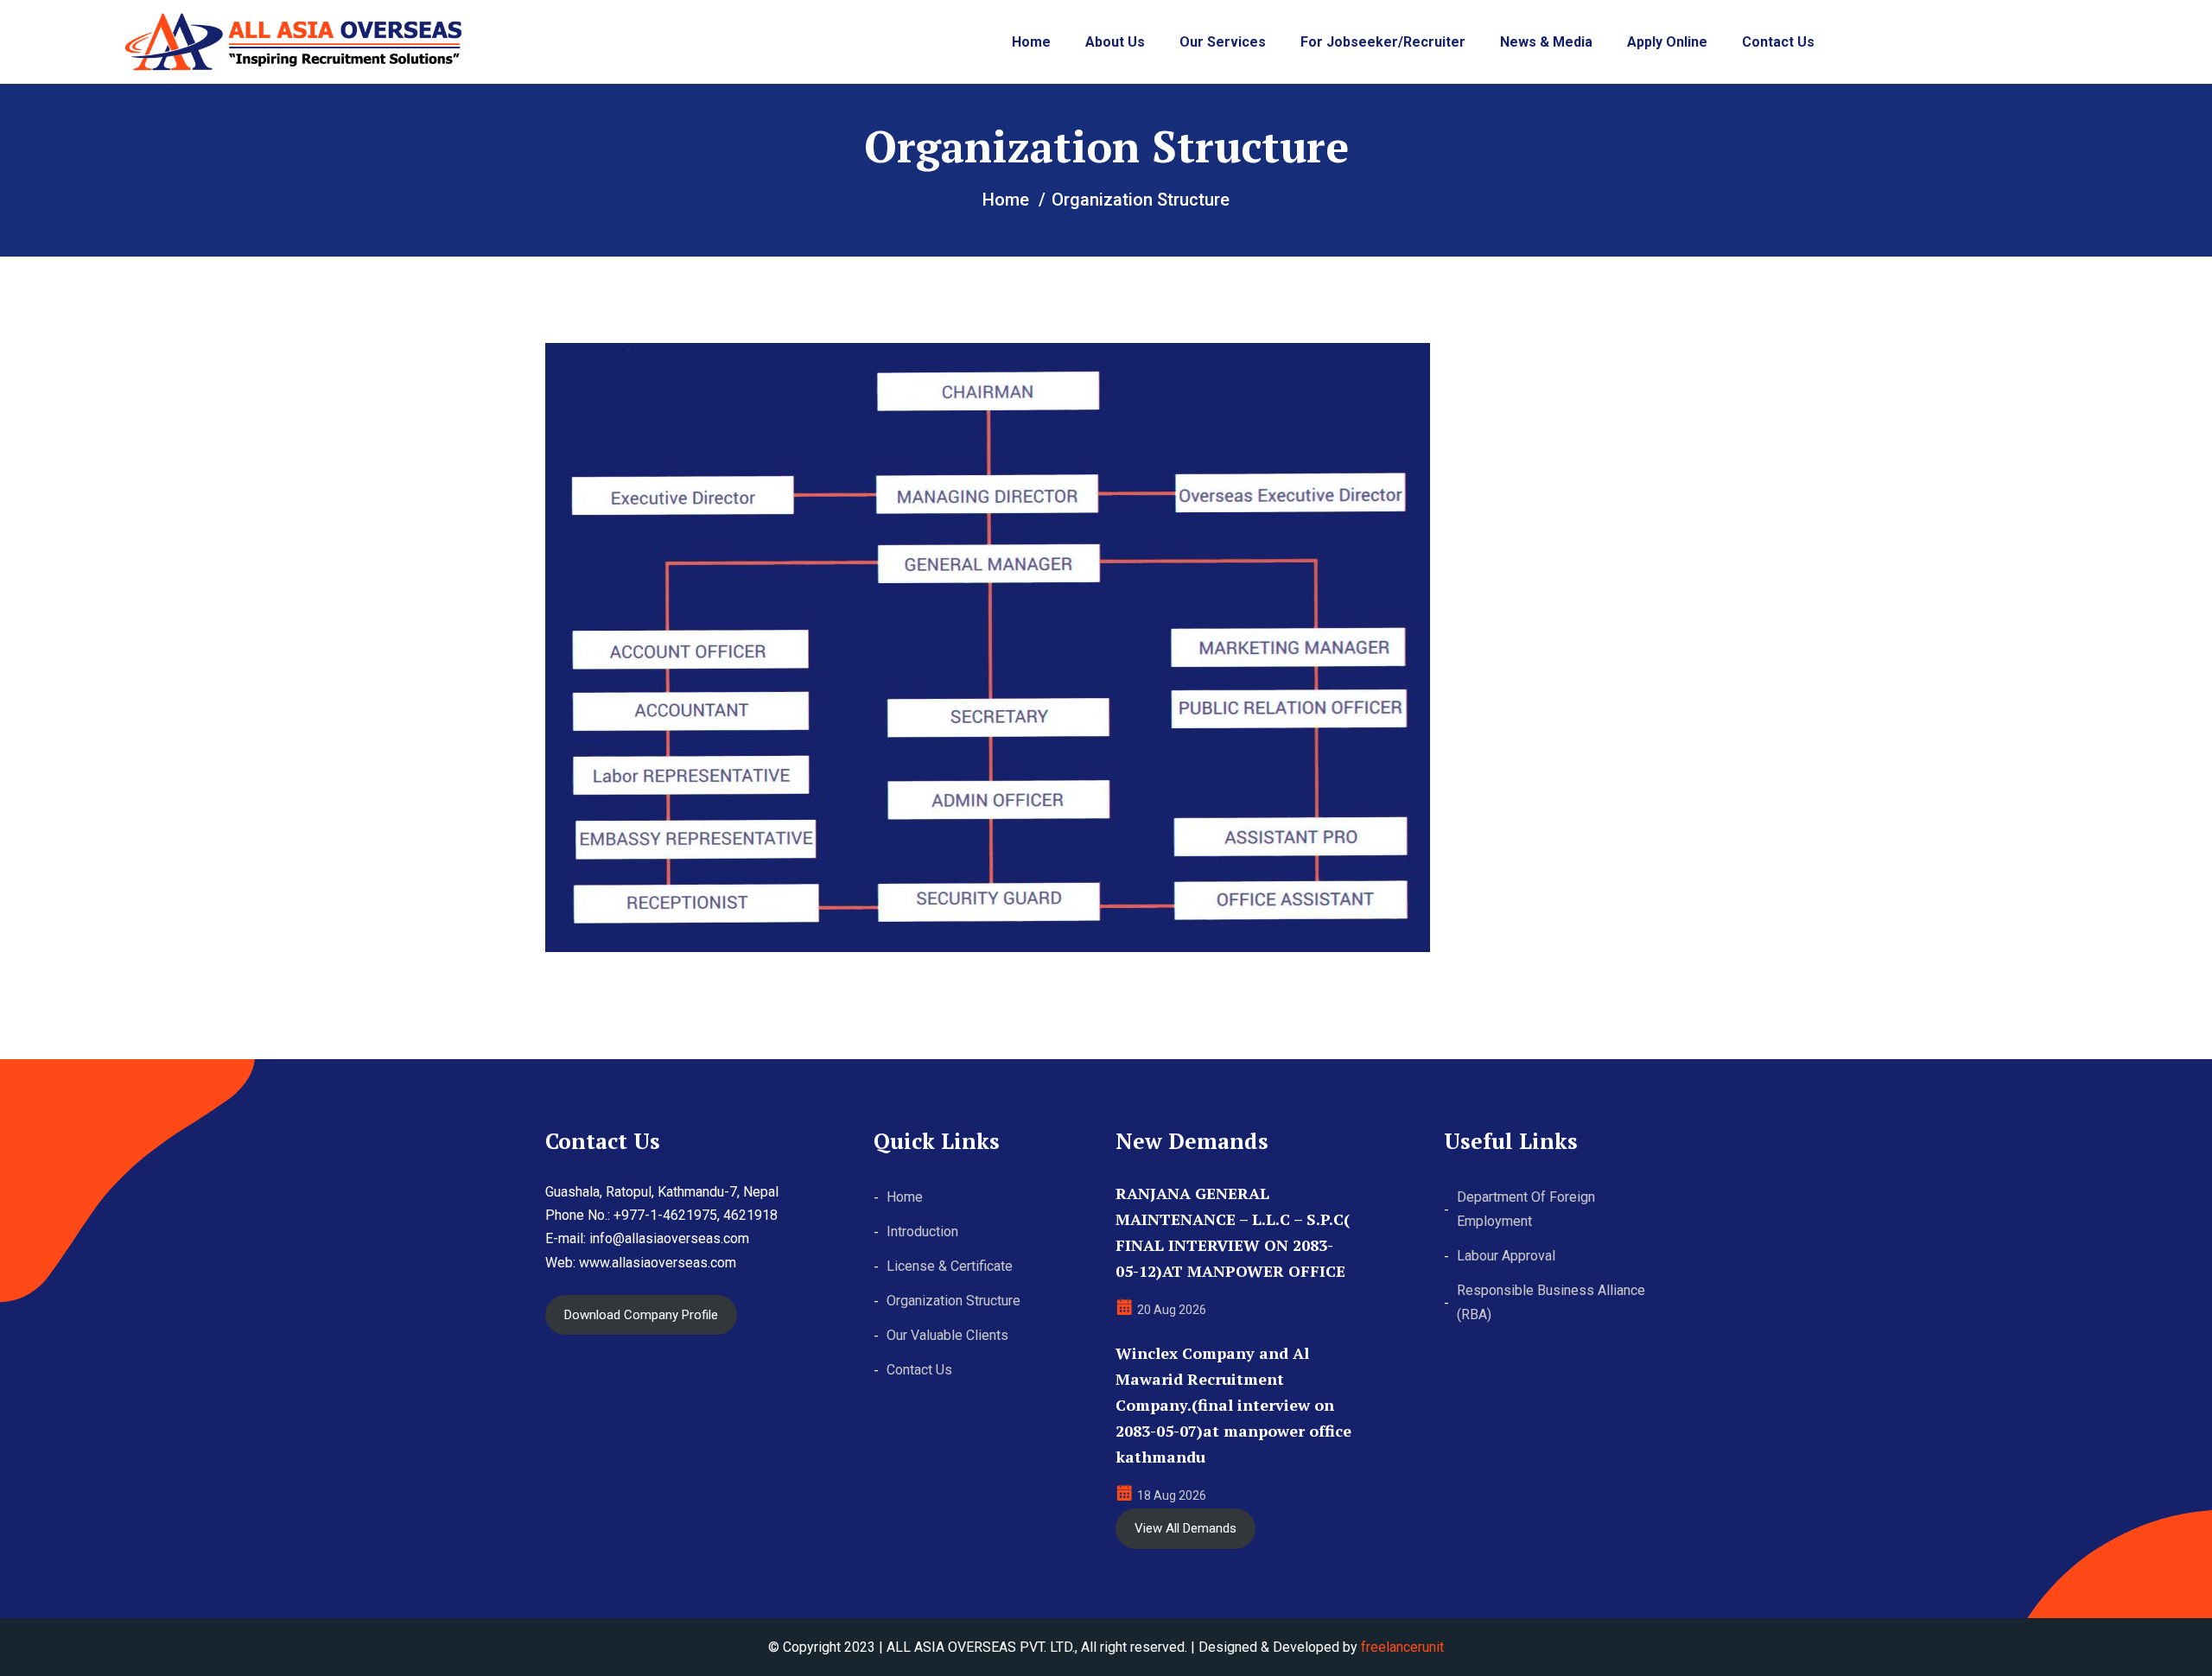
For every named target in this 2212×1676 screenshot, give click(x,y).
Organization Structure (953, 1301)
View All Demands (1185, 1528)
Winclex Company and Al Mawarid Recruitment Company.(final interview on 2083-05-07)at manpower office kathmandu (1233, 1405)
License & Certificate (950, 1266)
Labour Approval (1506, 1256)
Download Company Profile (641, 1315)
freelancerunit (1402, 1647)
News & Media (1546, 42)
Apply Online (1667, 42)
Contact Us (1778, 42)
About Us (1115, 42)
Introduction (922, 1232)
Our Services (1223, 42)
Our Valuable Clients (947, 1335)
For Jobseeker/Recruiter (1383, 42)
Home (1031, 42)
